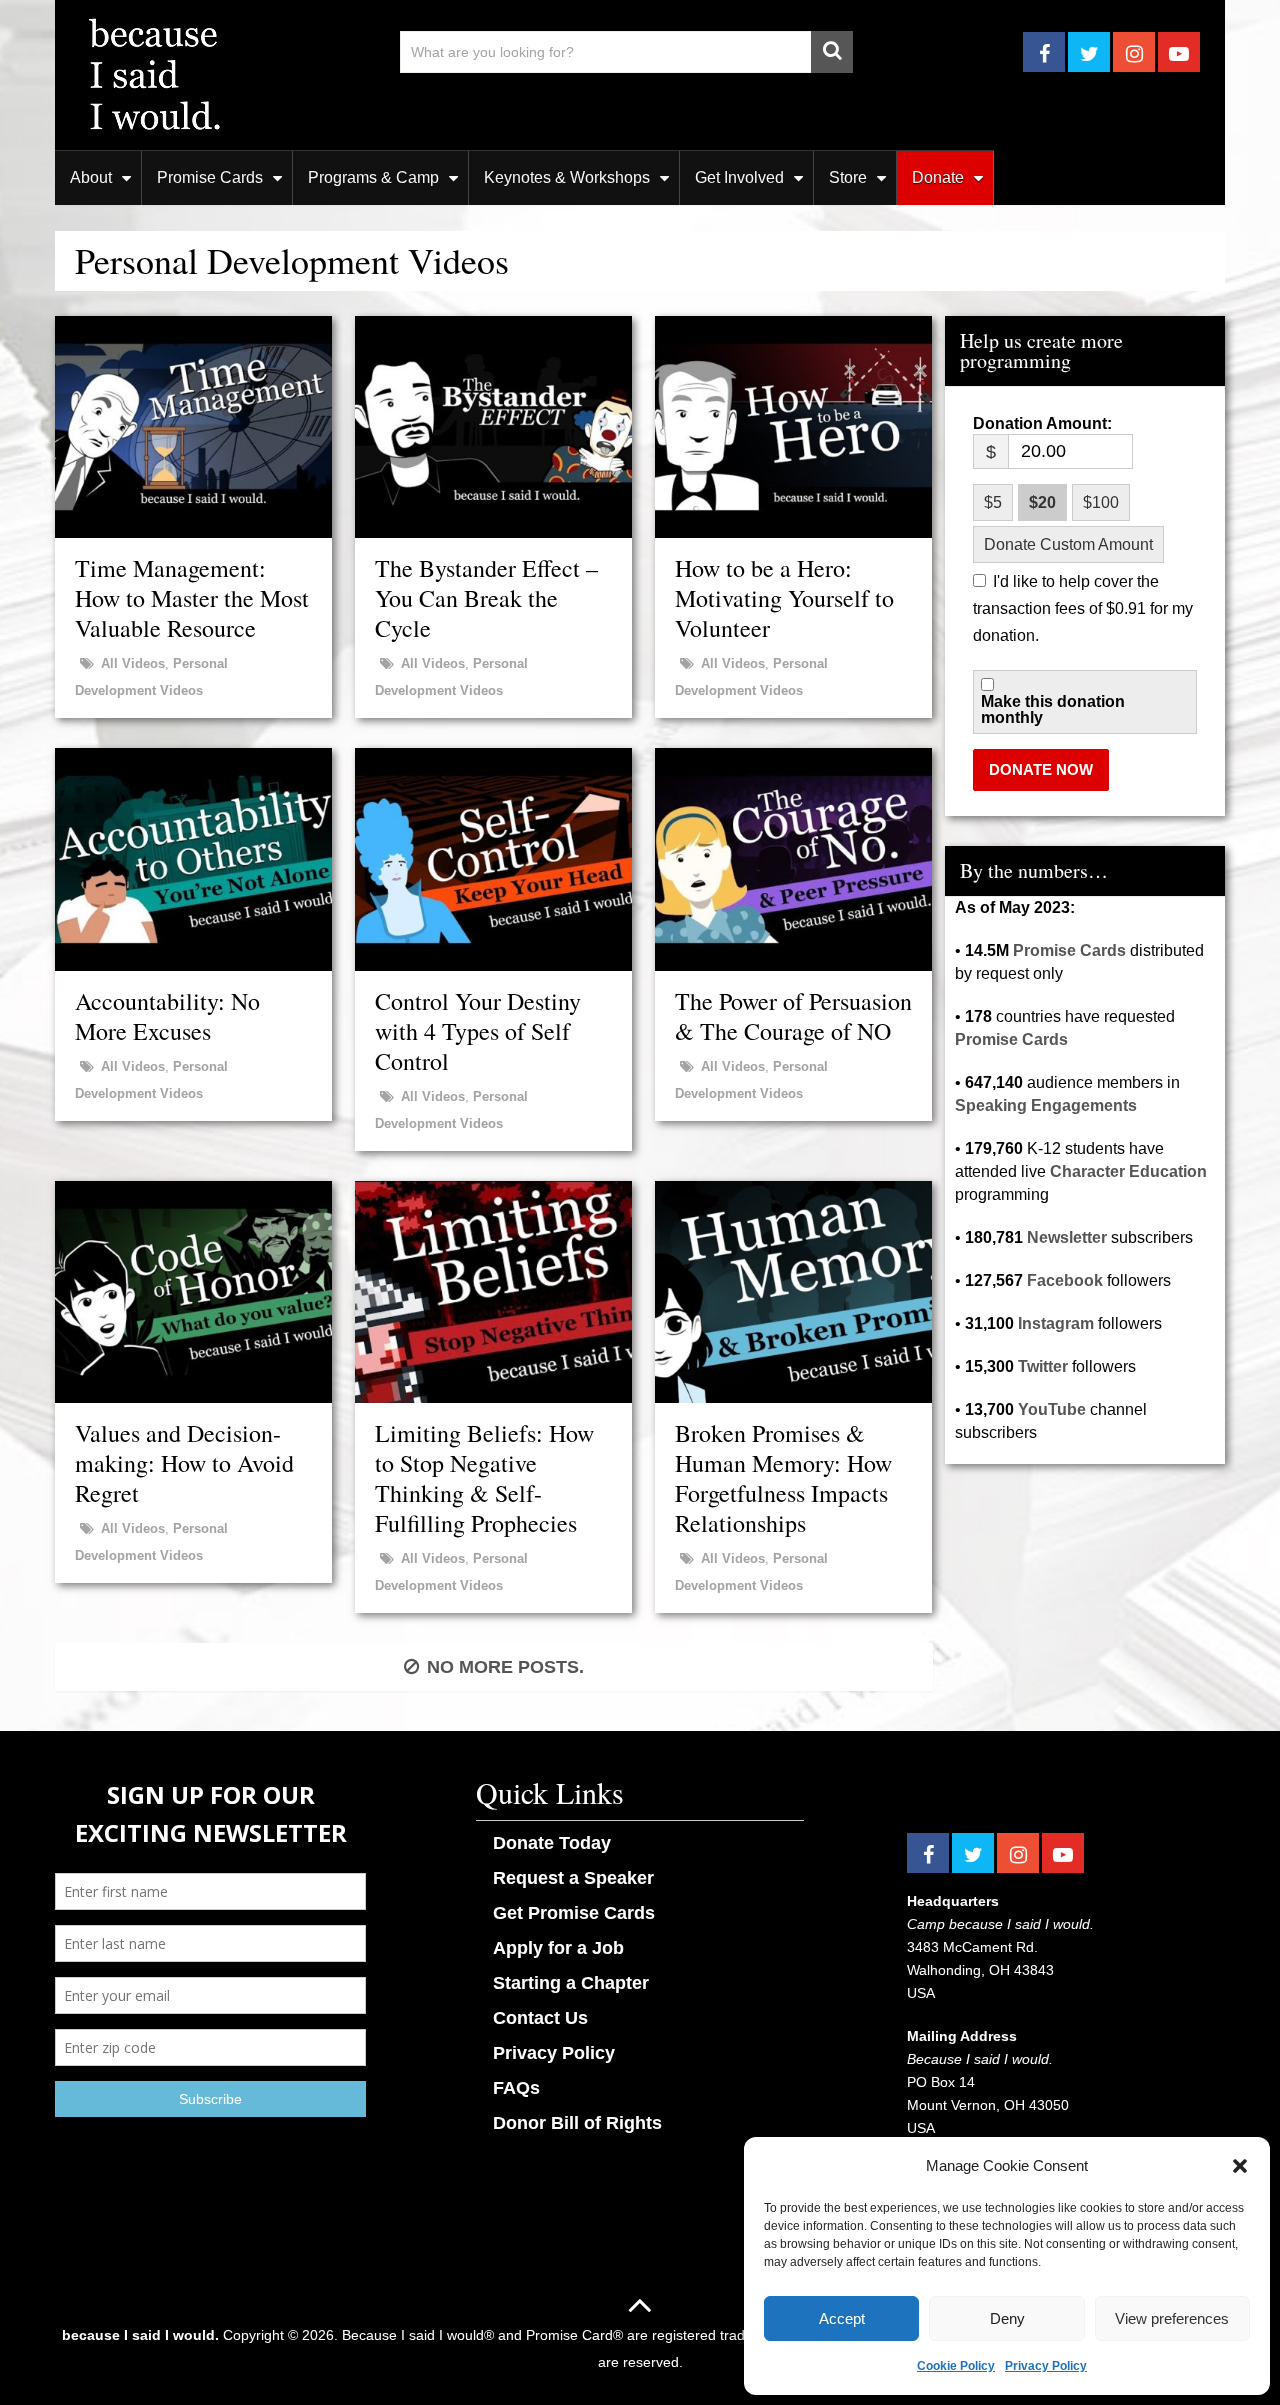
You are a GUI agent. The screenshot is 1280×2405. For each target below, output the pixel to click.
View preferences (1172, 2318)
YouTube (1052, 1409)
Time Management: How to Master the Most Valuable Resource (192, 598)
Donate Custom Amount (1068, 544)
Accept (842, 2318)
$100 (1101, 502)
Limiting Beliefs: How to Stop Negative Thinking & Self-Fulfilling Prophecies (484, 1478)
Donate (938, 177)
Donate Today (552, 1843)
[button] (1240, 2166)
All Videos (133, 663)
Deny (1007, 2318)
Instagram (1056, 1323)
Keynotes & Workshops (567, 177)
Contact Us (540, 2018)
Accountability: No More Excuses (167, 1016)
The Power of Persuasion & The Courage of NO (793, 1016)
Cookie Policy (956, 2366)
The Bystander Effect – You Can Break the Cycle (486, 598)
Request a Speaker (573, 1878)
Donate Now (1041, 769)
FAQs (516, 2088)
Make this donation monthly (1053, 710)
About (91, 177)
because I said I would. (140, 2335)
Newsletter (1067, 1237)
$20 (1042, 502)
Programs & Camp (373, 177)
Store (848, 177)
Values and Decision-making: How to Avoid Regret (184, 1463)
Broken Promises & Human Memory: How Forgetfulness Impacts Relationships (783, 1478)
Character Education (1128, 1171)
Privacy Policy (1046, 2366)
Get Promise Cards (574, 1913)
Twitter (1043, 1366)
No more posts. (505, 1667)
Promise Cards (210, 177)
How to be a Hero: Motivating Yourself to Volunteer (784, 598)
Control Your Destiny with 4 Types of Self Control (478, 1031)
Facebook (1065, 1280)
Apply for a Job (558, 1948)
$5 (993, 502)
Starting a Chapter (571, 1983)
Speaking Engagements (1046, 1105)
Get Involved (739, 177)
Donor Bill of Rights (577, 2123)
